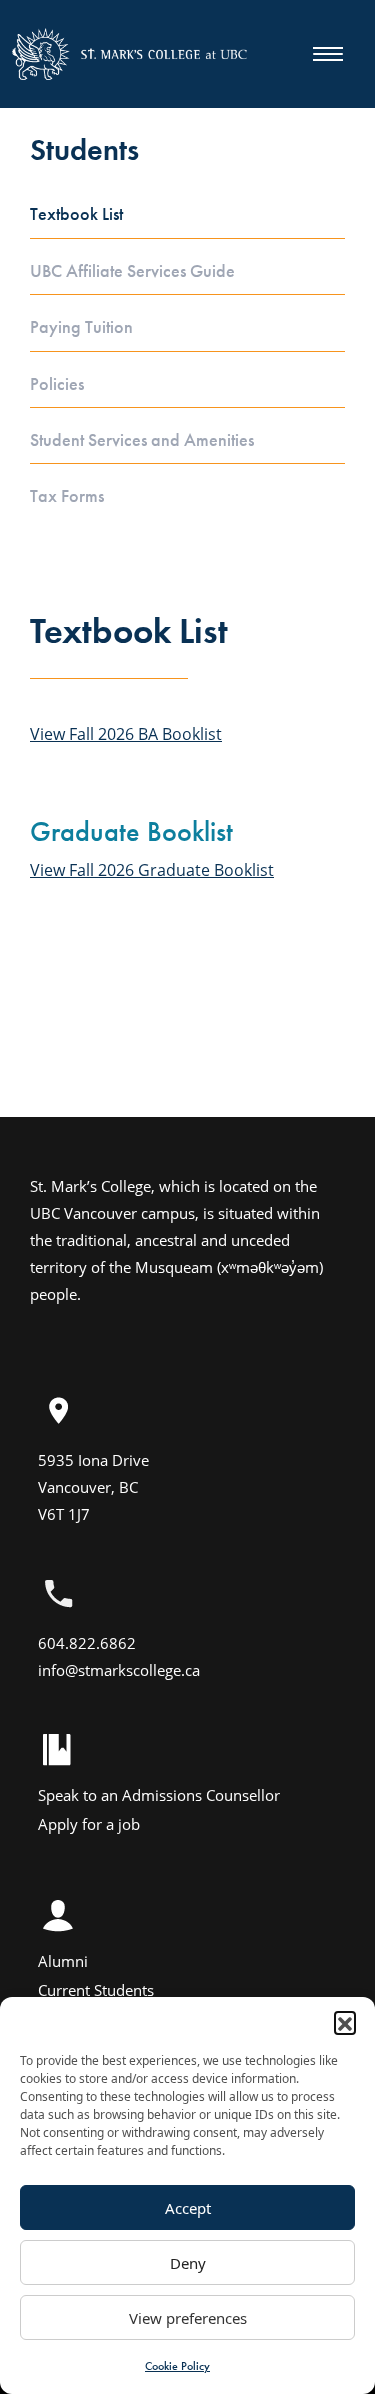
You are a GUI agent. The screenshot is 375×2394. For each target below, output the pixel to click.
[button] (345, 2022)
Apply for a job (89, 1824)
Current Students (96, 1990)
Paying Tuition (81, 327)
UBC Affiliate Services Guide (132, 271)
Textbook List (76, 214)
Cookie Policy (177, 2366)
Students (84, 150)
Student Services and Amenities (142, 440)
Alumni (63, 1961)
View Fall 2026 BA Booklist (126, 734)
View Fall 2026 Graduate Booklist (152, 870)
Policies (57, 384)
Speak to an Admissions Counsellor (159, 1795)
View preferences (188, 2318)
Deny (188, 2263)
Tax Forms (67, 496)
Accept (188, 2208)
